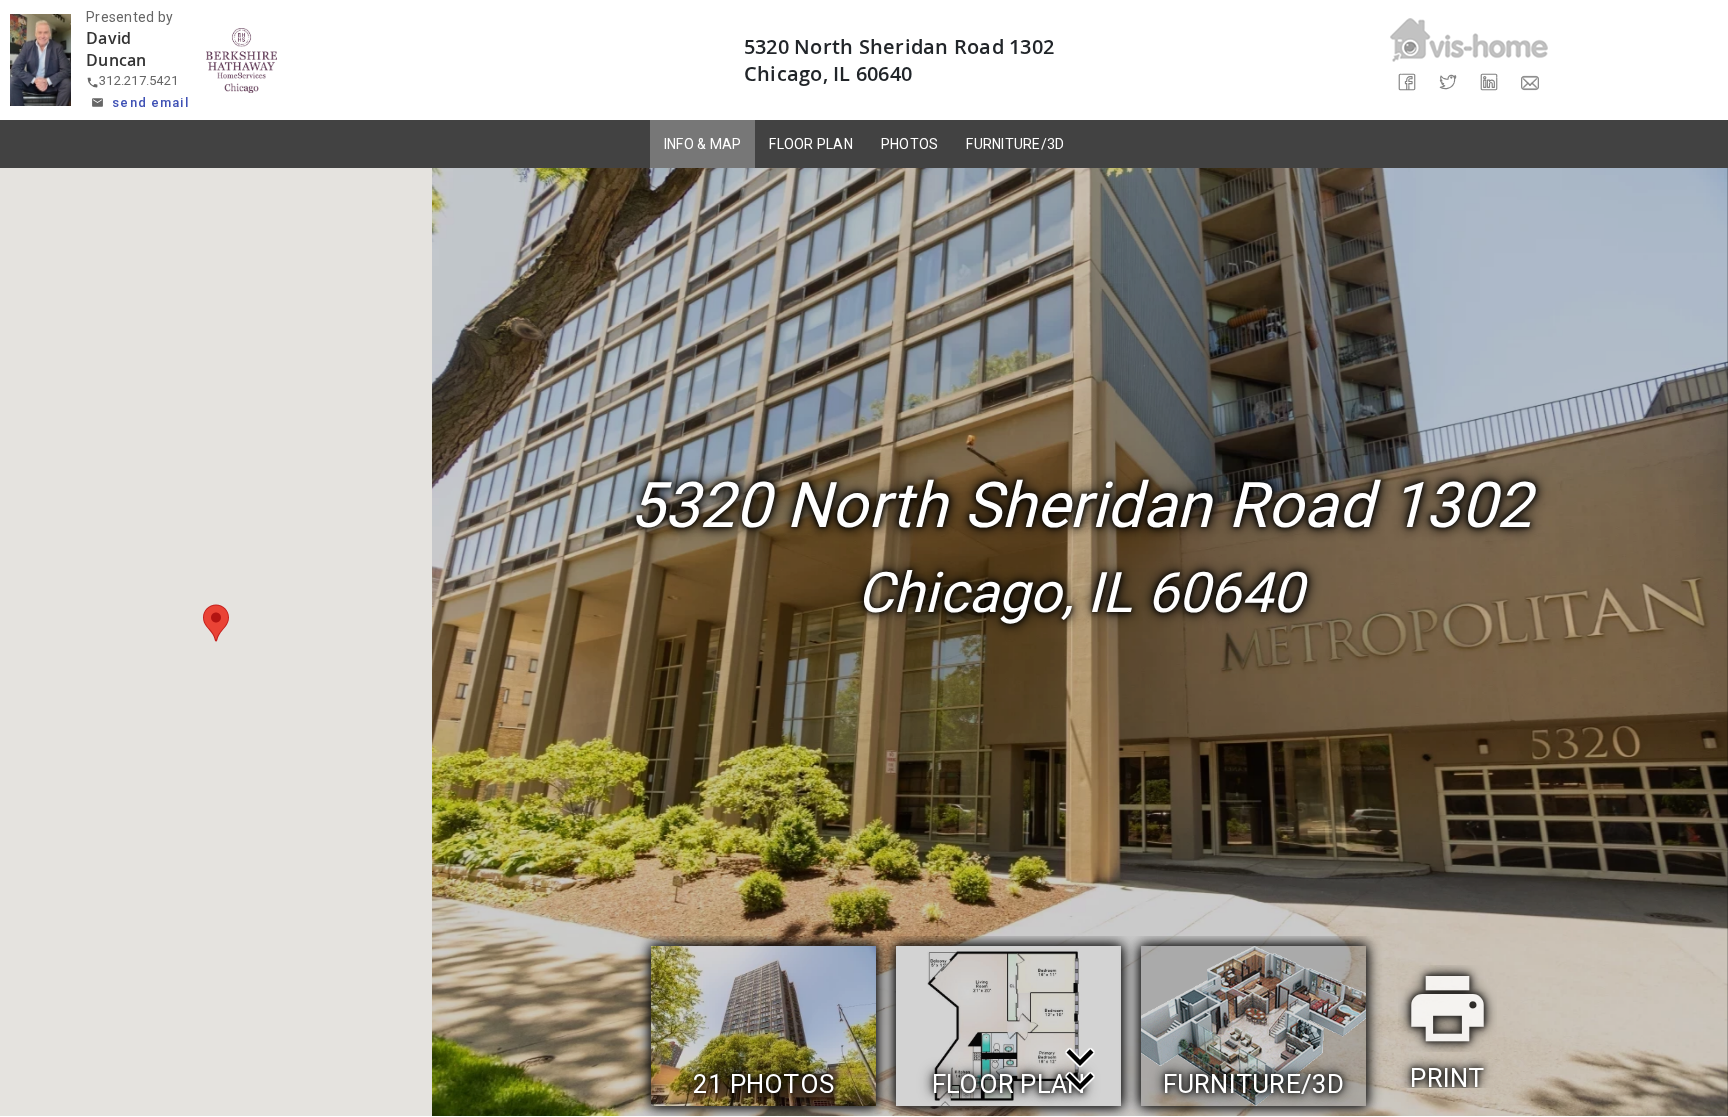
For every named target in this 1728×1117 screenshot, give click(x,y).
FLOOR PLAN (811, 144)
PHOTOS (910, 144)
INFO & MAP (703, 144)
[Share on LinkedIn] (1489, 82)
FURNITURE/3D (1015, 144)
